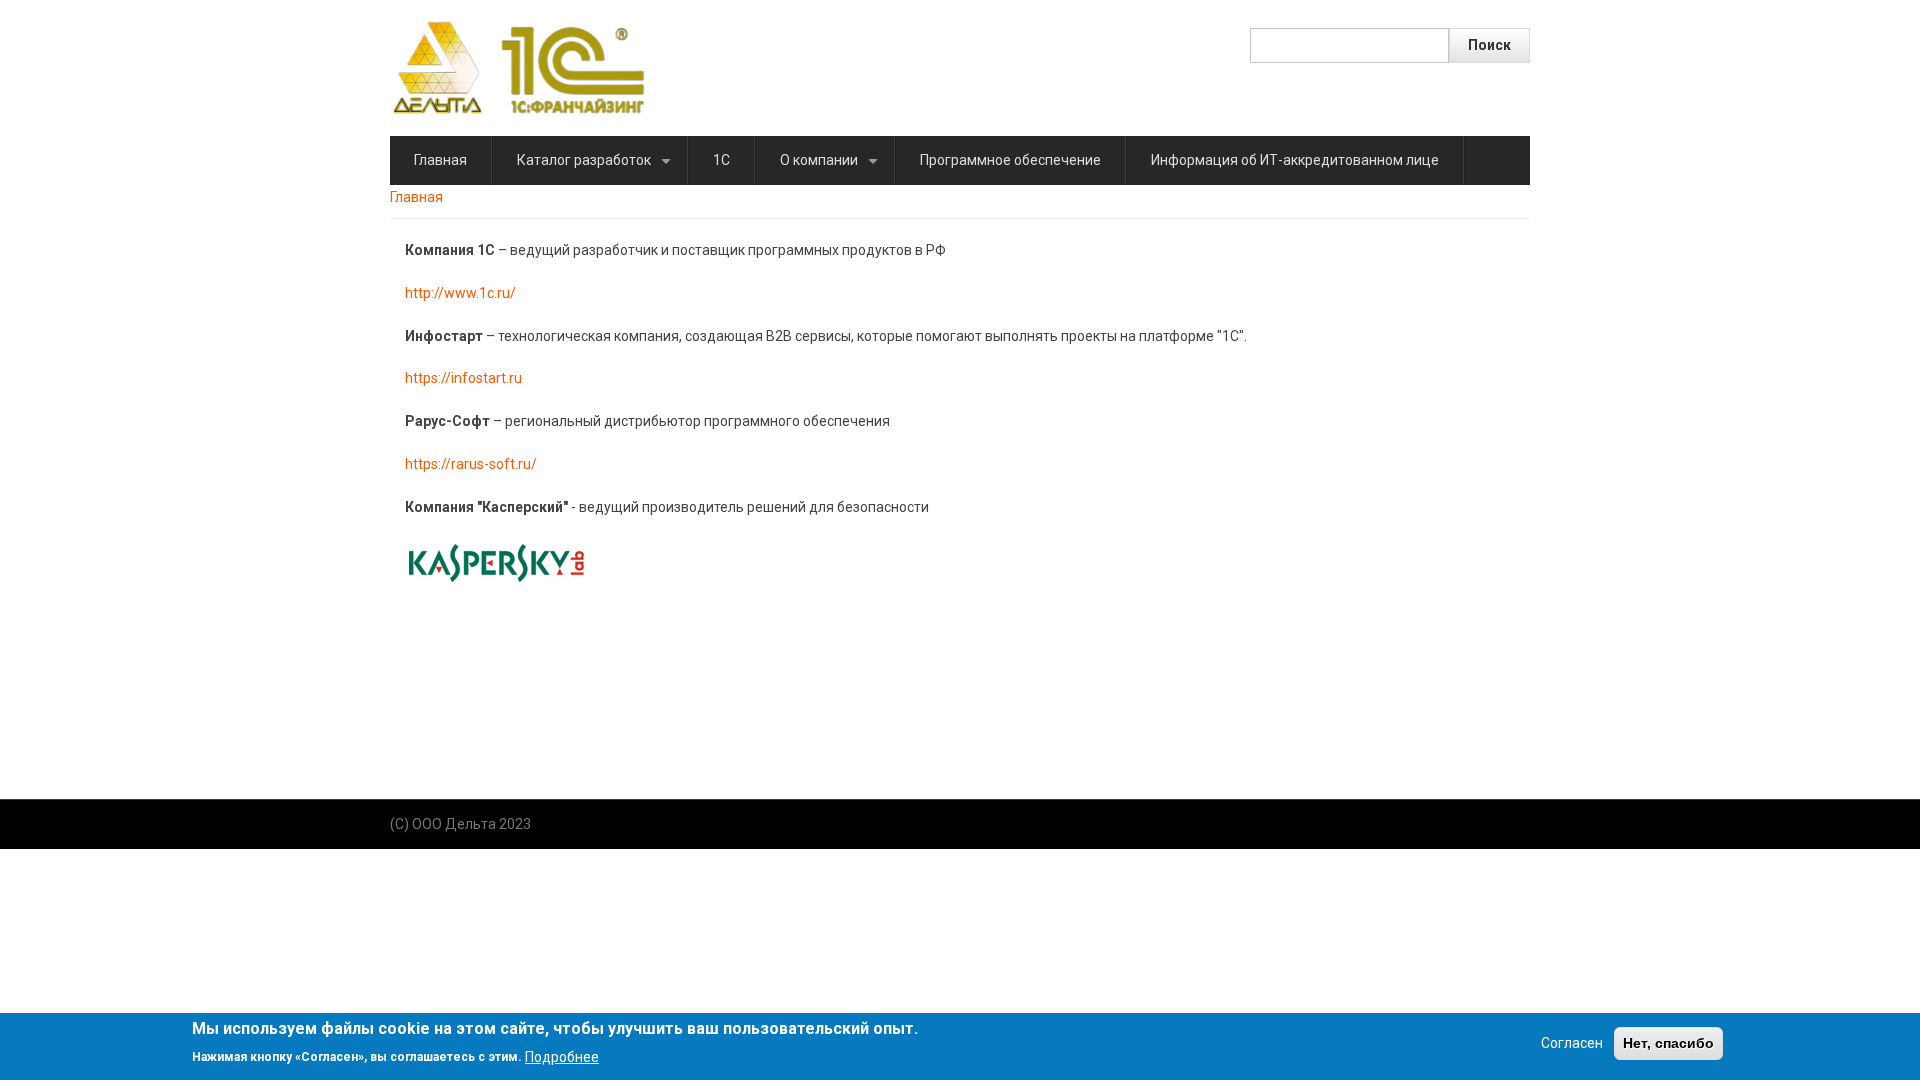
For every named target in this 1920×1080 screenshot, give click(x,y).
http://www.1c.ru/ (460, 293)
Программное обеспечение (1010, 160)
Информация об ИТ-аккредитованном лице (1295, 160)
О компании (832, 168)
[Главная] (518, 67)
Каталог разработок (597, 168)
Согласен (1572, 1043)
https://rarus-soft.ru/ (471, 464)
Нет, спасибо (1668, 1043)
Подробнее (562, 1056)
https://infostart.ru (463, 378)
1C (721, 160)
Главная (440, 160)
